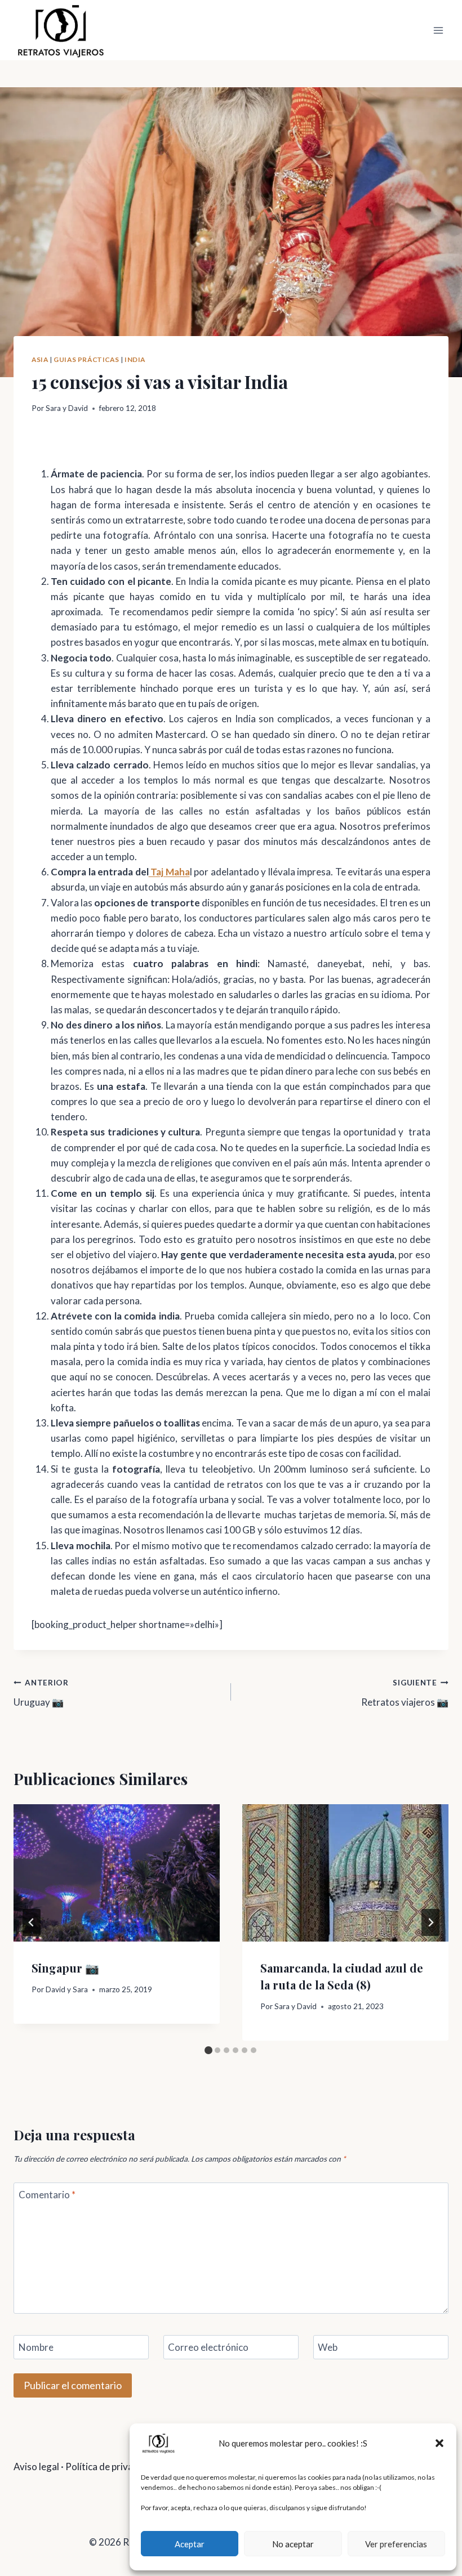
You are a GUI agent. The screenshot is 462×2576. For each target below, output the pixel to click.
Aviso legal (36, 2467)
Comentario (47, 2195)
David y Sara (67, 1989)
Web (328, 2347)
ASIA (40, 359)
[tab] (208, 2050)
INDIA (135, 359)
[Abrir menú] (438, 30)
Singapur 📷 (65, 1968)
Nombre (36, 2347)
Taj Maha (169, 872)
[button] (439, 2443)
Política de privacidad (111, 2467)
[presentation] (117, 1873)
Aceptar (190, 2544)
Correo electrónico (208, 2347)
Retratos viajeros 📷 (405, 1693)
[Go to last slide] (32, 1922)
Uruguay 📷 (41, 1693)
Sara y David (67, 408)
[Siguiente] (430, 1922)
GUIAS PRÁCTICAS (86, 359)
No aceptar (293, 2544)
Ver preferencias (396, 2544)
